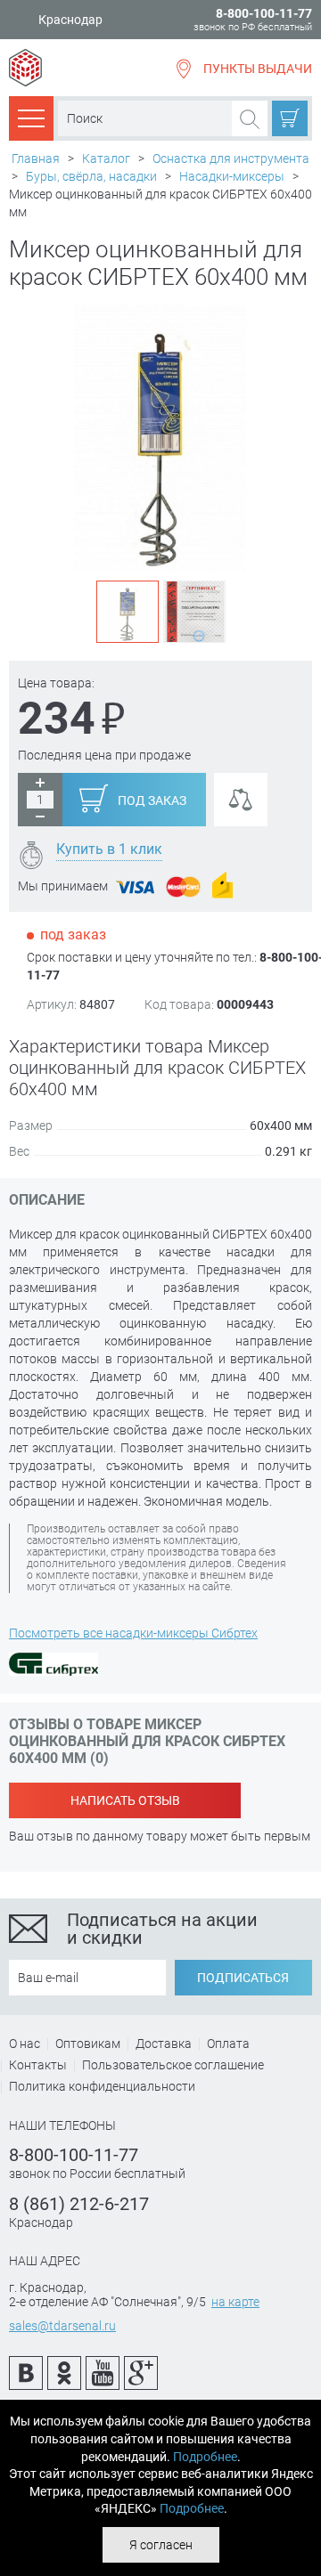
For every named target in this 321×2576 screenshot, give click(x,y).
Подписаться (243, 1978)
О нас (25, 2044)
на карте (235, 2302)
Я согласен (161, 2545)
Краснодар (70, 20)
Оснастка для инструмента (231, 158)
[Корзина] (290, 118)
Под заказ (152, 800)
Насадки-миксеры (232, 176)
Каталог (106, 158)
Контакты (38, 2065)
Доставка (164, 2044)
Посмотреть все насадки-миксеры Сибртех (133, 1633)
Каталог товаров (31, 118)
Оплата (228, 2044)
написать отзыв (125, 1800)
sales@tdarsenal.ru (62, 2326)
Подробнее (205, 2457)
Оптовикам (88, 2044)
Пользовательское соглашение (173, 2065)
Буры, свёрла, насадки (91, 176)
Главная (36, 158)
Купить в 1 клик (109, 849)
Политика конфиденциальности (102, 2086)
